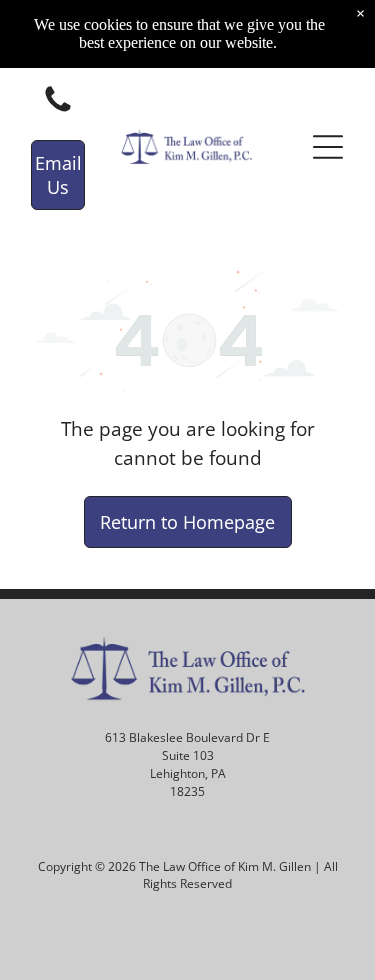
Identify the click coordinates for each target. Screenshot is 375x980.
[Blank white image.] (58, 110)
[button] (328, 147)
